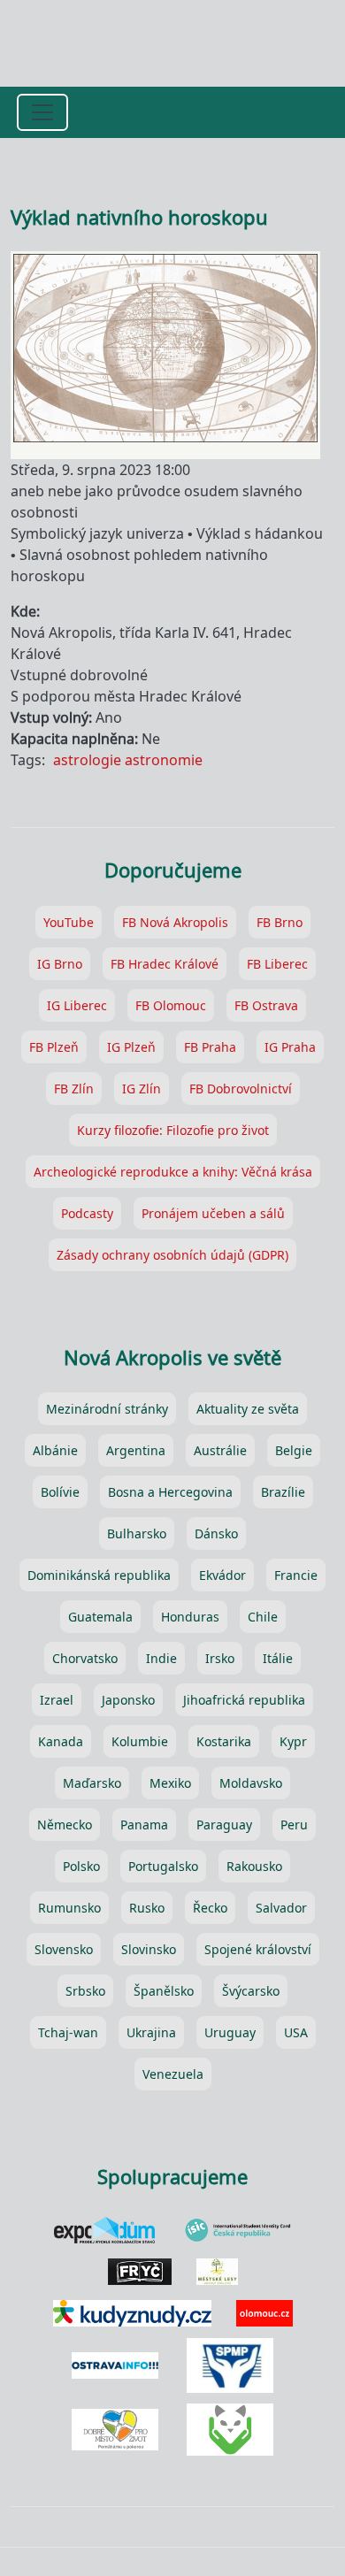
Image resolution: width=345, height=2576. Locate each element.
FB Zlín (74, 1089)
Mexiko (170, 1783)
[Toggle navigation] (42, 112)
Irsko (220, 1658)
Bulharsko (137, 1533)
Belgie (294, 1450)
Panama (144, 1825)
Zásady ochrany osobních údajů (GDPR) (172, 1255)
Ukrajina (151, 2032)
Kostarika (224, 1741)
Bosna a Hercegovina (170, 1492)
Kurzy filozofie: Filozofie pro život (173, 1130)
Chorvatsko (85, 1658)
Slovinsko (149, 1949)
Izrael (57, 1700)
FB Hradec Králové (165, 964)
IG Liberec (77, 1005)
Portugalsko (163, 1866)
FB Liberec (277, 964)
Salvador (281, 1908)
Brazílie (283, 1492)
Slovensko (64, 1949)
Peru (294, 1825)
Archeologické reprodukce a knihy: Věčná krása (173, 1172)
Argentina (136, 1450)
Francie (296, 1575)
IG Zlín (142, 1089)
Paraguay (224, 1825)
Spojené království (258, 1949)
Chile (263, 1617)
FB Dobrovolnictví (241, 1089)
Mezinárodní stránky (107, 1409)
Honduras (190, 1617)
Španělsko (164, 1991)
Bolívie (60, 1492)
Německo (65, 1825)
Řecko (210, 1908)
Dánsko (216, 1533)
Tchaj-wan (68, 2032)
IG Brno (60, 964)
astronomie (164, 760)
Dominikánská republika (99, 1575)
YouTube (69, 922)
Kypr (293, 1741)
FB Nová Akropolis (175, 922)
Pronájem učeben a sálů (213, 1213)
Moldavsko (251, 1783)
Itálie (278, 1658)
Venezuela (173, 2074)
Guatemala (100, 1617)
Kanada (61, 1741)
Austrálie (220, 1450)
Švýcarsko (251, 1991)
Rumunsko (69, 1908)
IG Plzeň (131, 1047)
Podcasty (87, 1213)
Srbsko (85, 1991)
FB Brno (280, 922)
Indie (161, 1658)
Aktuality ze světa (248, 1409)
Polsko (81, 1866)
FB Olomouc (171, 1005)
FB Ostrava (266, 1005)
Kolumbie (140, 1741)
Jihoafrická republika (244, 1700)
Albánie (55, 1450)
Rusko (147, 1908)
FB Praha (210, 1047)
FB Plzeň (54, 1047)
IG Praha (290, 1047)
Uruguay (230, 2032)
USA (296, 2032)
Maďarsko (92, 1783)
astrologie (87, 760)
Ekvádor (222, 1575)
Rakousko (254, 1866)
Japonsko (128, 1700)
